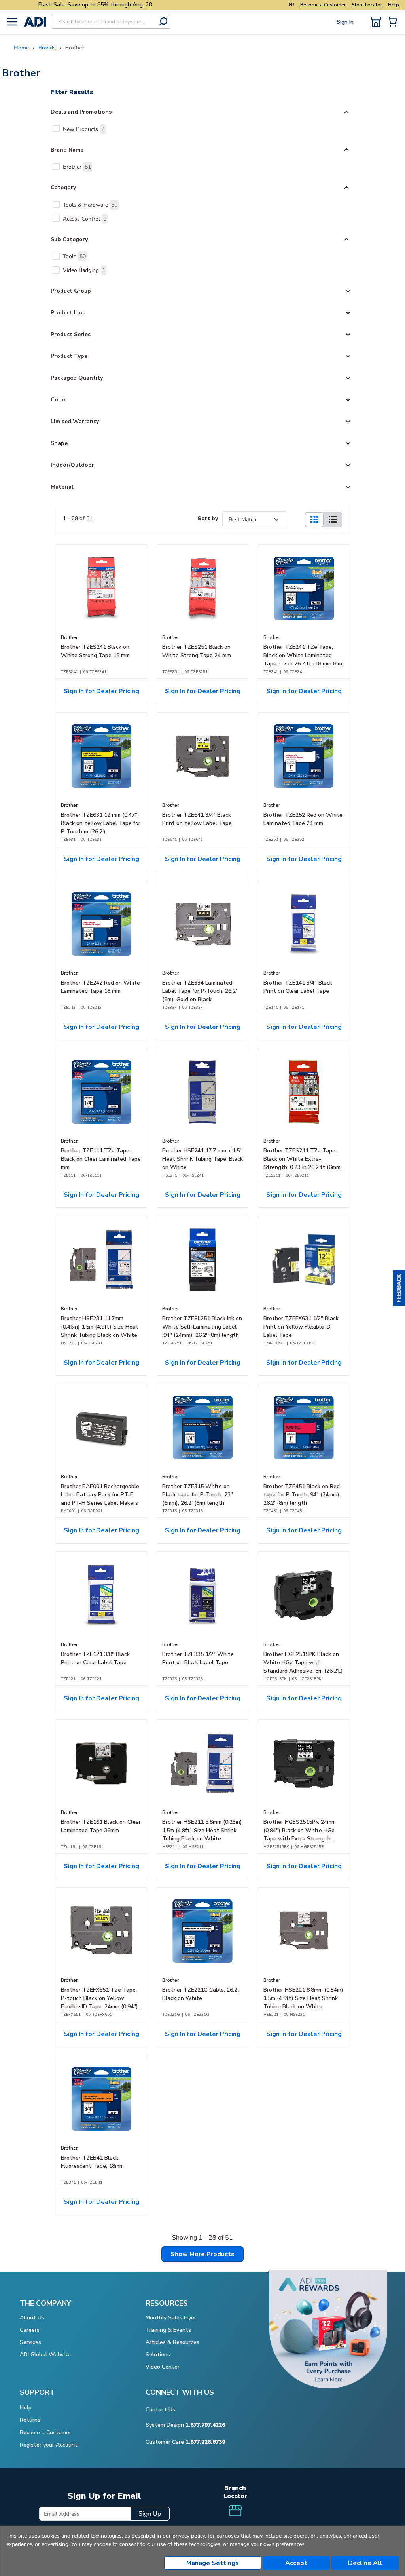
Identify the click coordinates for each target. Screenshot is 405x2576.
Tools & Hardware (90, 205)
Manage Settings (213, 2563)
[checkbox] (56, 129)
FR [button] (291, 5)
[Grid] (314, 520)
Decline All (365, 2563)
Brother (77, 167)
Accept (296, 2563)
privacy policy (189, 2536)
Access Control (85, 219)
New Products (84, 129)
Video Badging (84, 270)
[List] (333, 520)
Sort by (208, 518)
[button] (399, 1288)
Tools (74, 256)
